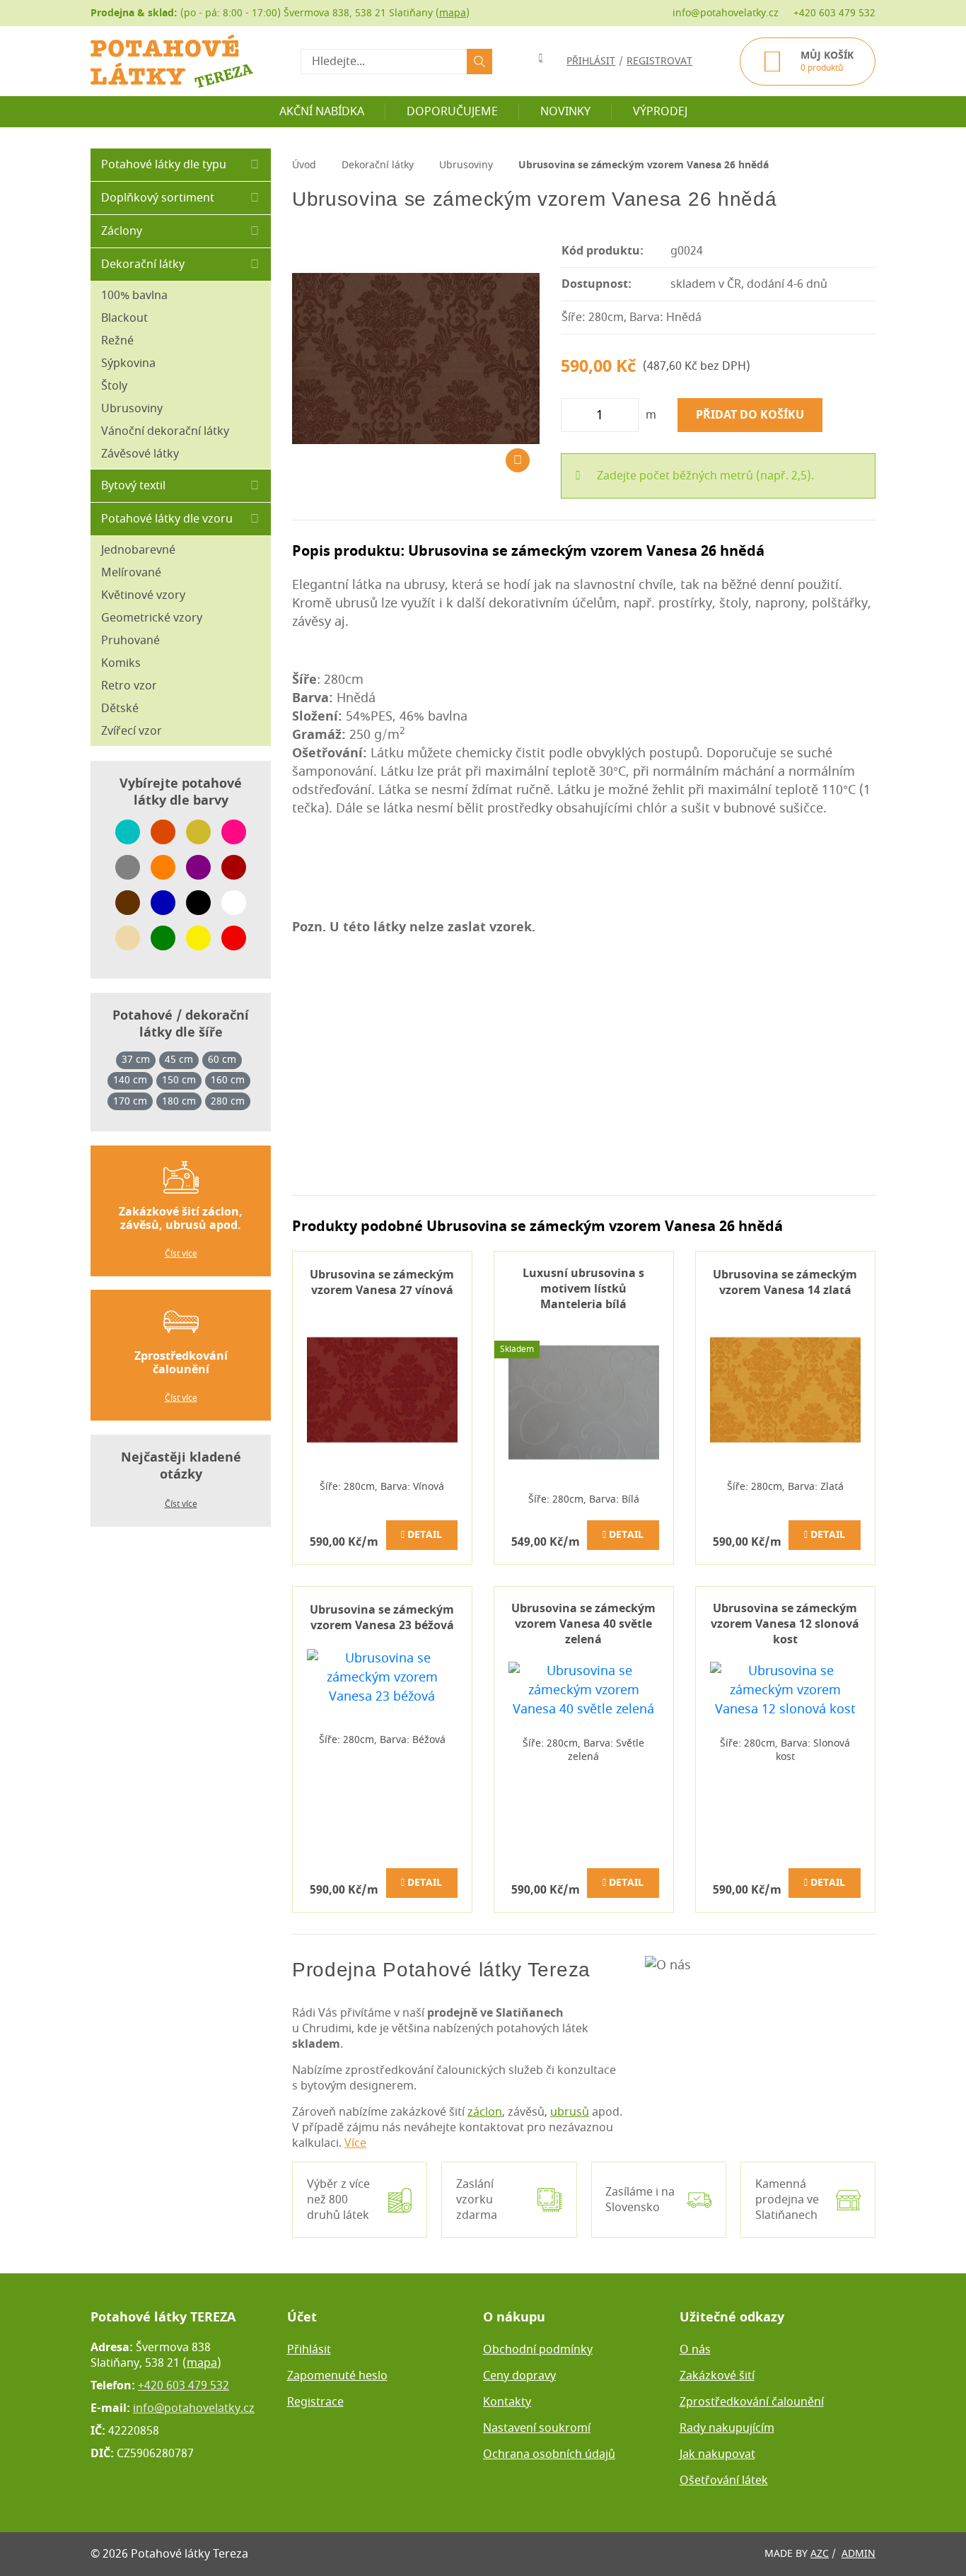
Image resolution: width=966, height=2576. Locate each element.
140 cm (130, 1080)
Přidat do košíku (750, 415)
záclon (485, 2112)
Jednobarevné (138, 550)
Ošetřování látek (724, 2481)
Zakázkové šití (717, 2376)
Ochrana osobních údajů (549, 2454)
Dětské (120, 709)
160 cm (228, 1080)
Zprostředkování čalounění (752, 2402)
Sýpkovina (128, 363)
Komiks (121, 663)
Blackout (124, 318)
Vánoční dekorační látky (165, 431)
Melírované (131, 573)
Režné (117, 341)
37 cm (136, 1060)
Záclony (122, 231)
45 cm (179, 1060)
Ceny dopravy (519, 2376)
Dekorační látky (143, 264)
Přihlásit (309, 2350)
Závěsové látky (140, 454)
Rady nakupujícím (727, 2428)
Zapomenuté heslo (337, 2376)
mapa (453, 13)
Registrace (315, 2402)
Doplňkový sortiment (158, 198)
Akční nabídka (322, 112)
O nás (695, 2350)
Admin (859, 2554)
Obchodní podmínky (538, 2350)
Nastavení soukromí (537, 2428)
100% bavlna (134, 296)
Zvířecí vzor (132, 731)
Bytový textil (133, 486)
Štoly (114, 386)
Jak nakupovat (717, 2454)
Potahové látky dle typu (164, 165)
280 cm (228, 1102)
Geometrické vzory (152, 618)
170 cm (130, 1102)
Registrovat (659, 61)
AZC (820, 2554)
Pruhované (130, 641)
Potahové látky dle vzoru (167, 519)
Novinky (565, 112)
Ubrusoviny (132, 409)
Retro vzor (129, 686)
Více (355, 2143)
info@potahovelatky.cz (726, 13)
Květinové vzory (143, 595)
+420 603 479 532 (834, 13)
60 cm (222, 1060)
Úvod (304, 165)
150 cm (179, 1080)
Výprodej (660, 112)
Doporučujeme (452, 112)
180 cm (179, 1102)
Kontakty (507, 2402)
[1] (479, 62)
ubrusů (570, 2112)
